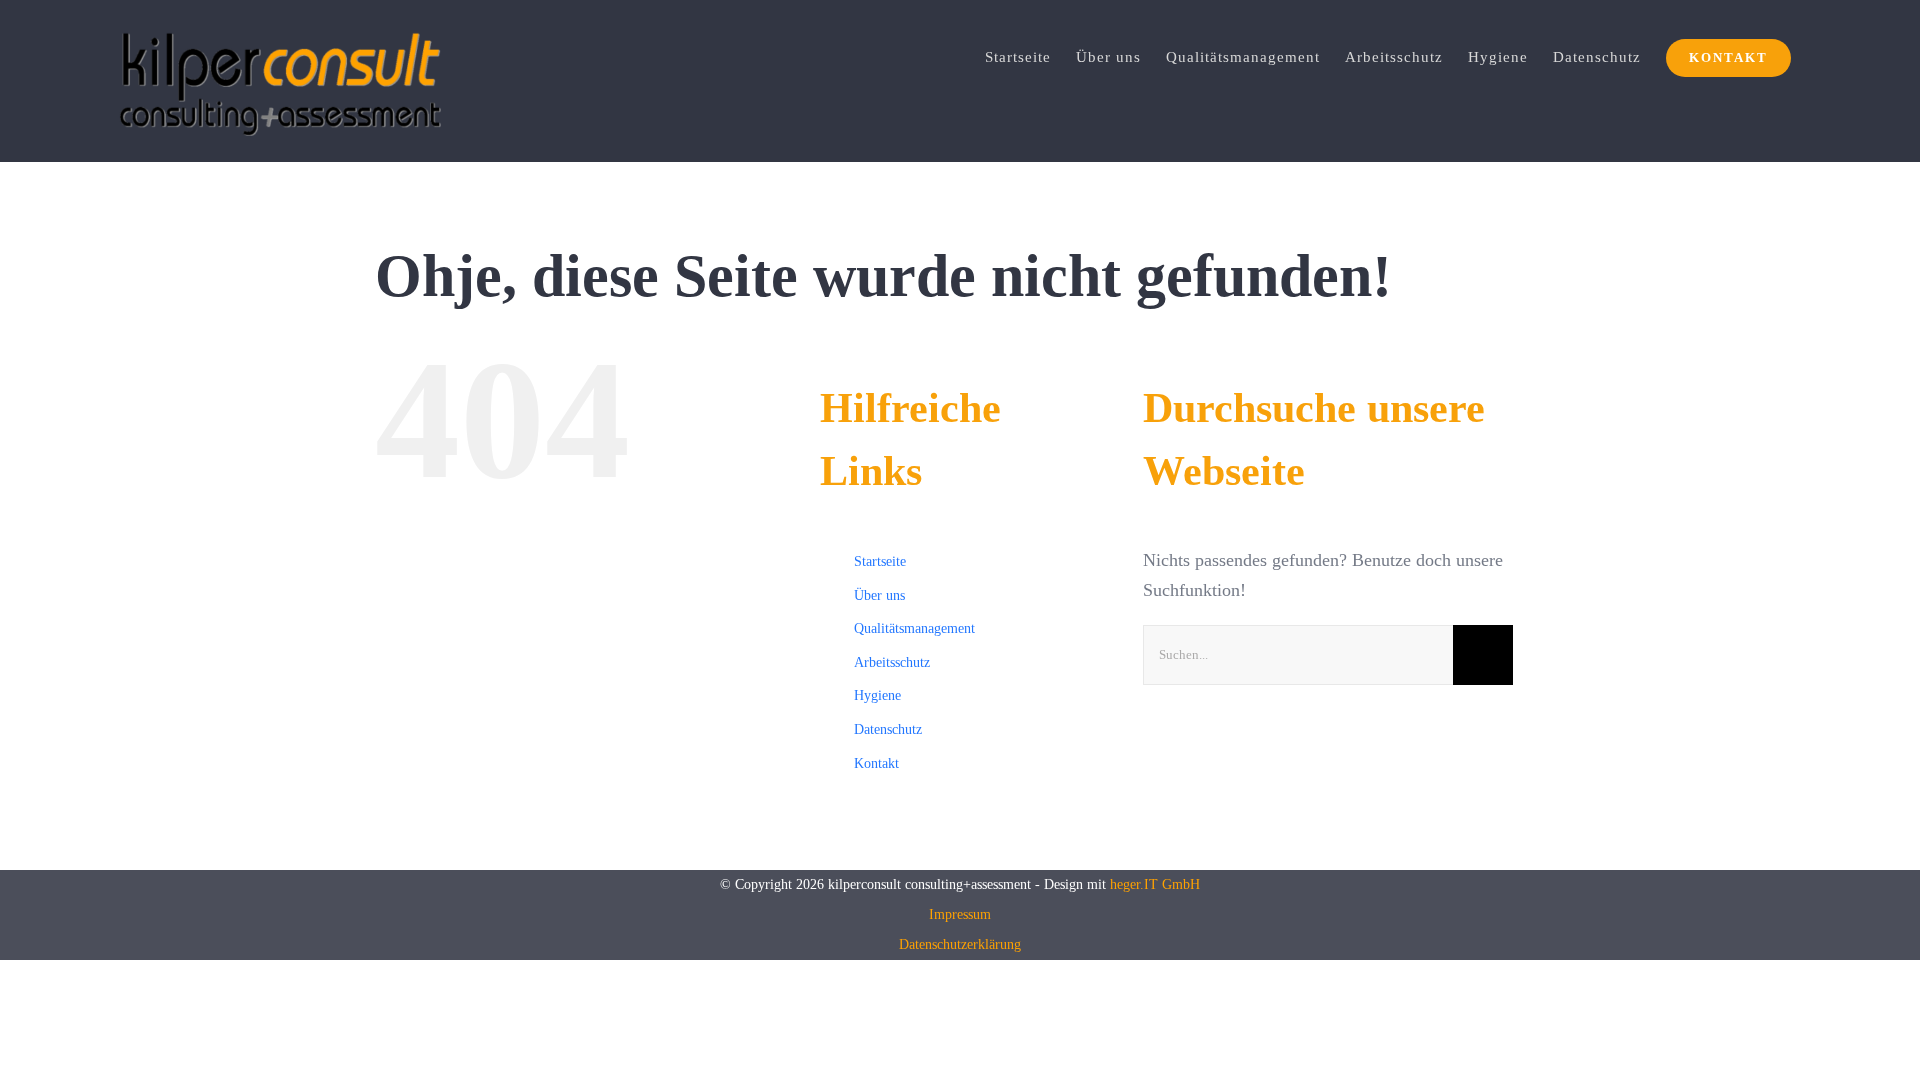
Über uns (879, 595)
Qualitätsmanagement (914, 628)
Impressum (960, 914)
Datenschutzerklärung (960, 944)
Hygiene (877, 695)
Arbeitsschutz (892, 662)
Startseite (880, 561)
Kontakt (876, 763)
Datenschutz (888, 729)
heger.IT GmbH (1155, 884)
